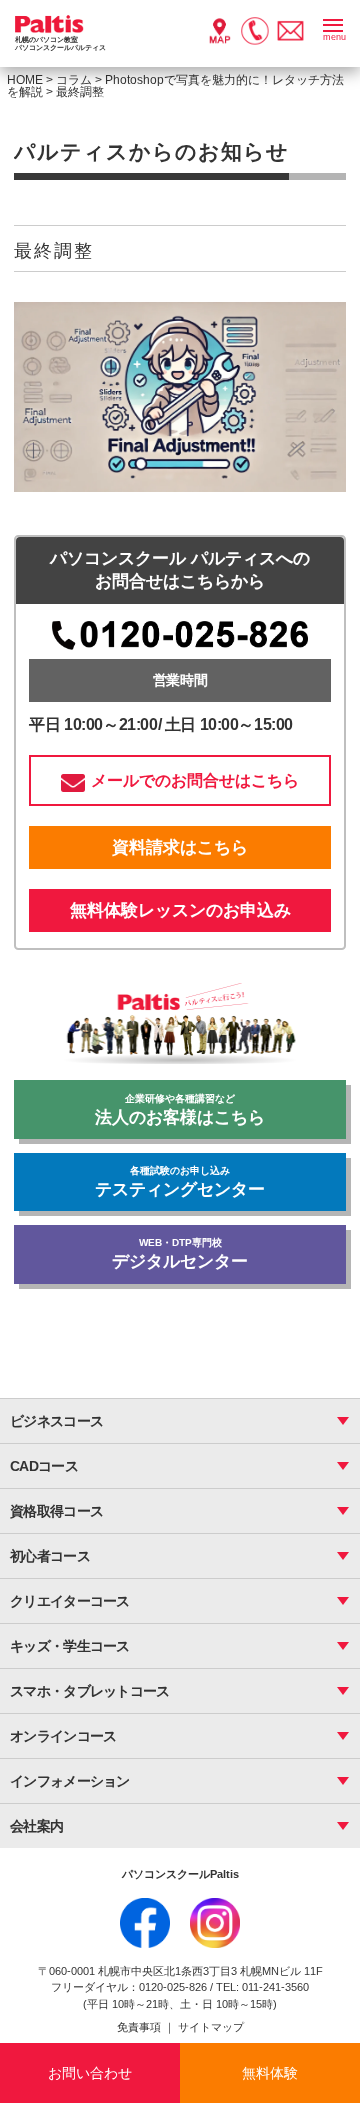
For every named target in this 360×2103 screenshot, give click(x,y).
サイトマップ (211, 2027)
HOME (25, 80)
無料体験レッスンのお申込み (180, 910)
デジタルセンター (180, 1254)
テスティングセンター (180, 1182)
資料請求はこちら (180, 847)
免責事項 (140, 2027)
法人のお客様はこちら (180, 1110)
